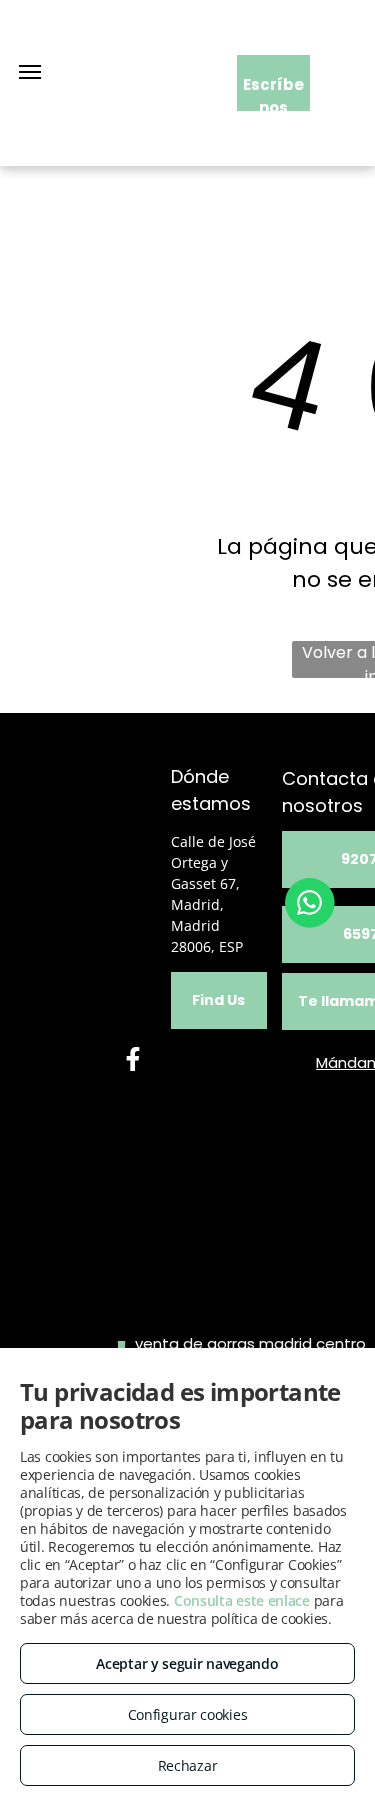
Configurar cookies (188, 1714)
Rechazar (188, 1765)
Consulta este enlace (242, 1600)
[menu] (30, 72)
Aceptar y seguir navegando (187, 1663)
